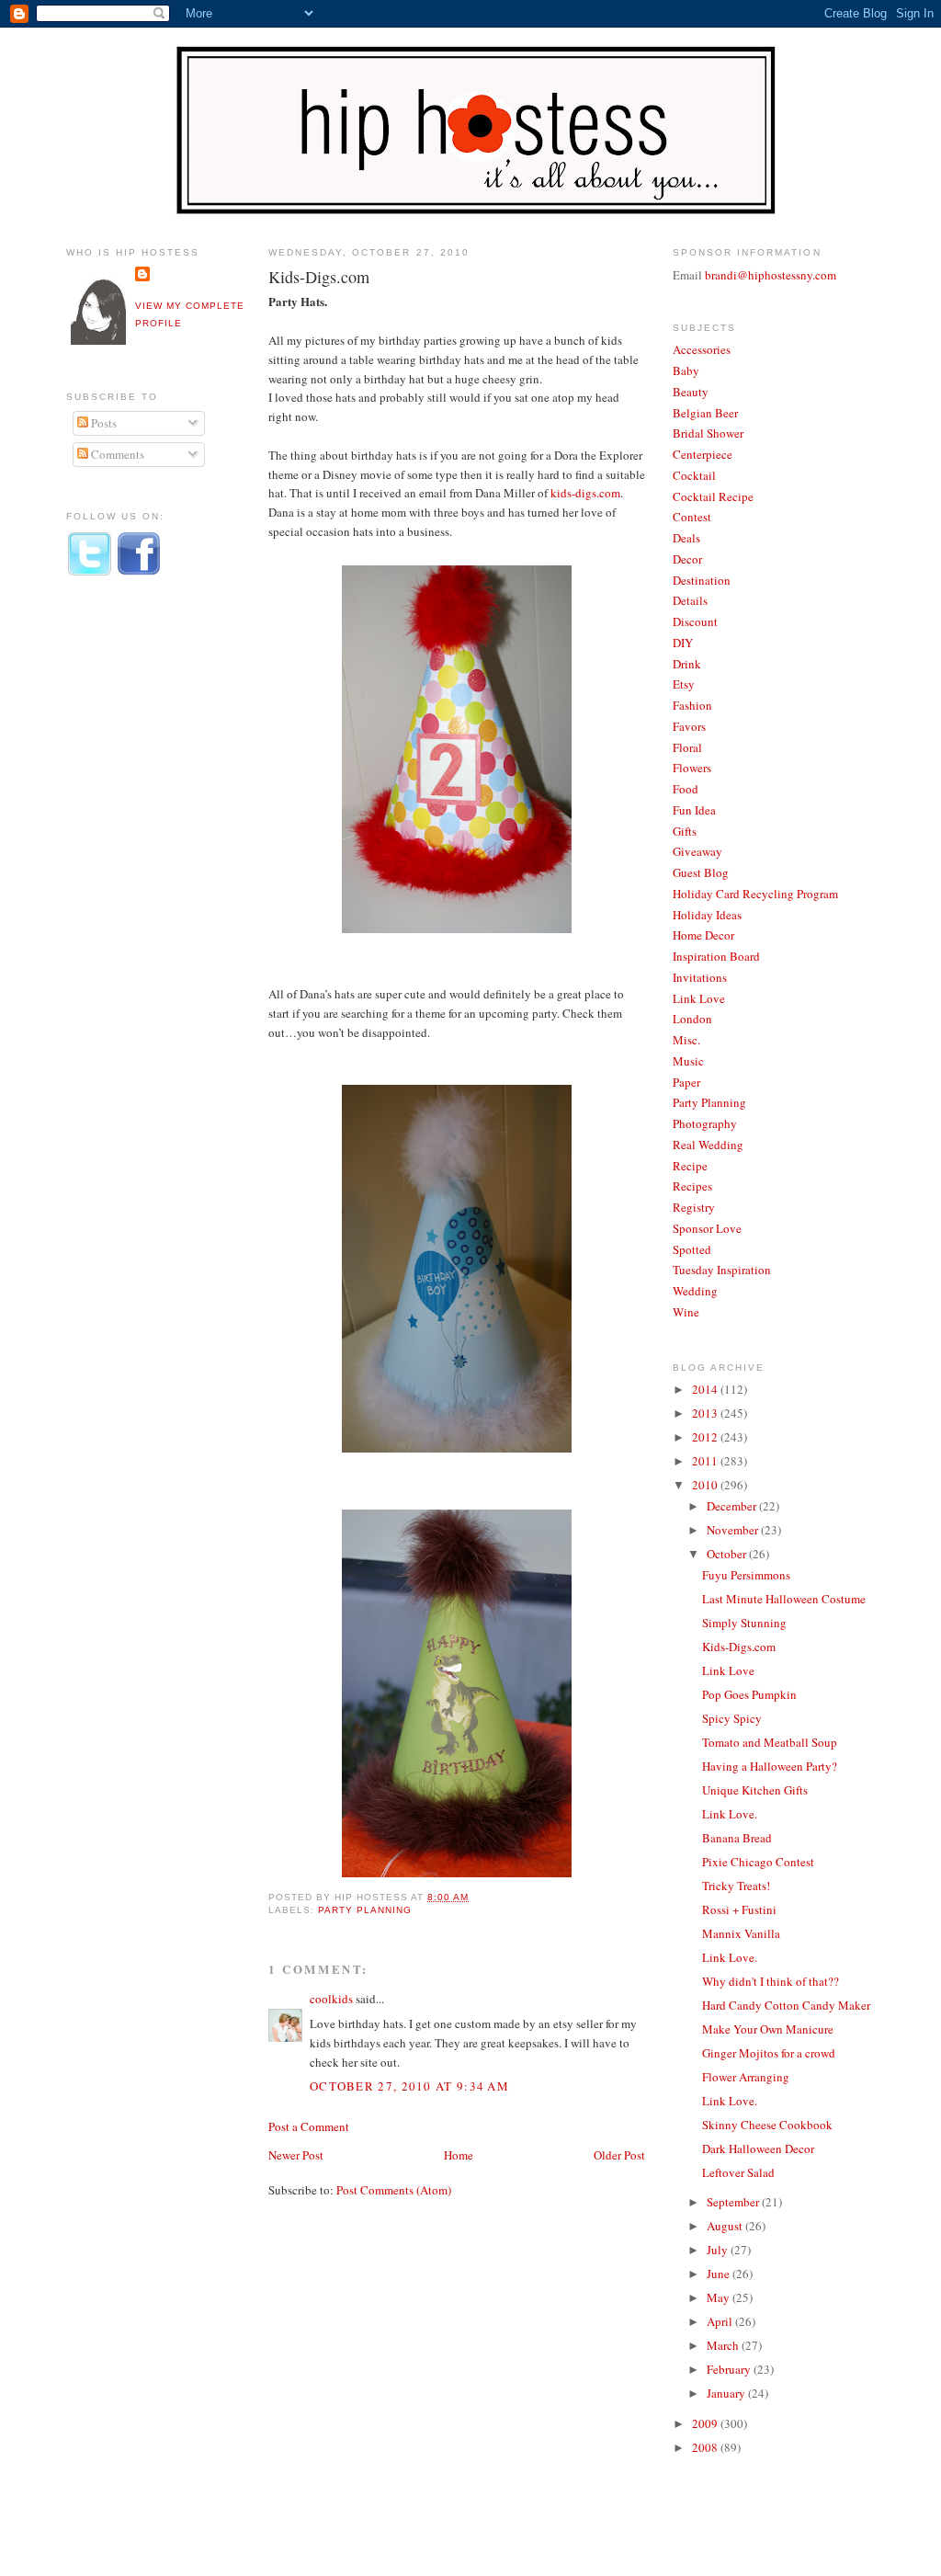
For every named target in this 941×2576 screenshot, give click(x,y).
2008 (706, 2447)
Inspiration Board (716, 956)
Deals (686, 538)
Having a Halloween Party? (770, 1766)
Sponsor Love (707, 1228)
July (719, 2250)
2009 (706, 2423)
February (730, 2369)
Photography (705, 1123)
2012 (706, 1437)
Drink (687, 664)
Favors (689, 726)
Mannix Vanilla (741, 1933)
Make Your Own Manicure (768, 2029)
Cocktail (694, 475)
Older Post (619, 2155)
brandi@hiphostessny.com (771, 275)
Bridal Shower (708, 433)
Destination (702, 580)
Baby (686, 370)
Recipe (690, 1166)
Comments (116, 454)
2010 (706, 1485)
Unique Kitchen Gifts (755, 1790)
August (726, 2226)
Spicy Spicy (732, 1718)
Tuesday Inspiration (722, 1270)
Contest (692, 517)
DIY (683, 643)
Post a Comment (309, 2126)
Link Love (699, 998)
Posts (102, 423)
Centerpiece (703, 454)
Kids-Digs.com (319, 277)
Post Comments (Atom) (394, 2190)
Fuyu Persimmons (746, 1575)
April (721, 2321)
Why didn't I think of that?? (771, 1981)
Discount (695, 621)
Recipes (692, 1186)
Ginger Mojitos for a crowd (769, 2053)
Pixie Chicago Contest (758, 1862)
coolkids (331, 1999)
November (734, 1530)
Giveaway (697, 851)
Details (690, 600)
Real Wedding (708, 1145)
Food (686, 789)
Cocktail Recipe (713, 496)
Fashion (692, 705)
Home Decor (703, 935)
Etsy (684, 684)
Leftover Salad (738, 2172)
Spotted (692, 1249)
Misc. (686, 1040)
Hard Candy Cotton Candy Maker (786, 2005)
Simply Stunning (744, 1623)
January (727, 2393)
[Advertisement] (140, 895)
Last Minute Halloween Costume (784, 1599)
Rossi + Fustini (739, 1909)
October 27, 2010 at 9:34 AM (409, 2086)
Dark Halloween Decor (758, 2149)
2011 (706, 1461)
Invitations (700, 977)
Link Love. (730, 1814)
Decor (687, 559)
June (720, 2274)
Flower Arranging (746, 2077)
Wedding (695, 1291)
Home (459, 2155)
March (724, 2345)
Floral (687, 747)
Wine (686, 1312)
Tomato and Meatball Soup (770, 1742)
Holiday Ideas (707, 915)
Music (688, 1061)
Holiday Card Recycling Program (755, 894)
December (733, 1506)
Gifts (685, 831)
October (728, 1554)
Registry (694, 1207)
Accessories (702, 349)
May (720, 2297)
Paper (686, 1082)
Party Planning (365, 1910)
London (692, 1019)
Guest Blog (701, 872)
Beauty (691, 392)
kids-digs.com (585, 493)
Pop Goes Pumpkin (749, 1694)
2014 (706, 1389)
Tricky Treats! (736, 1886)
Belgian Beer (705, 413)
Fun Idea (694, 810)
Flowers (692, 768)
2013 (706, 1413)
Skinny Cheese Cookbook (767, 2125)
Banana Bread (737, 1838)
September (734, 2202)
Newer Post (296, 2155)
